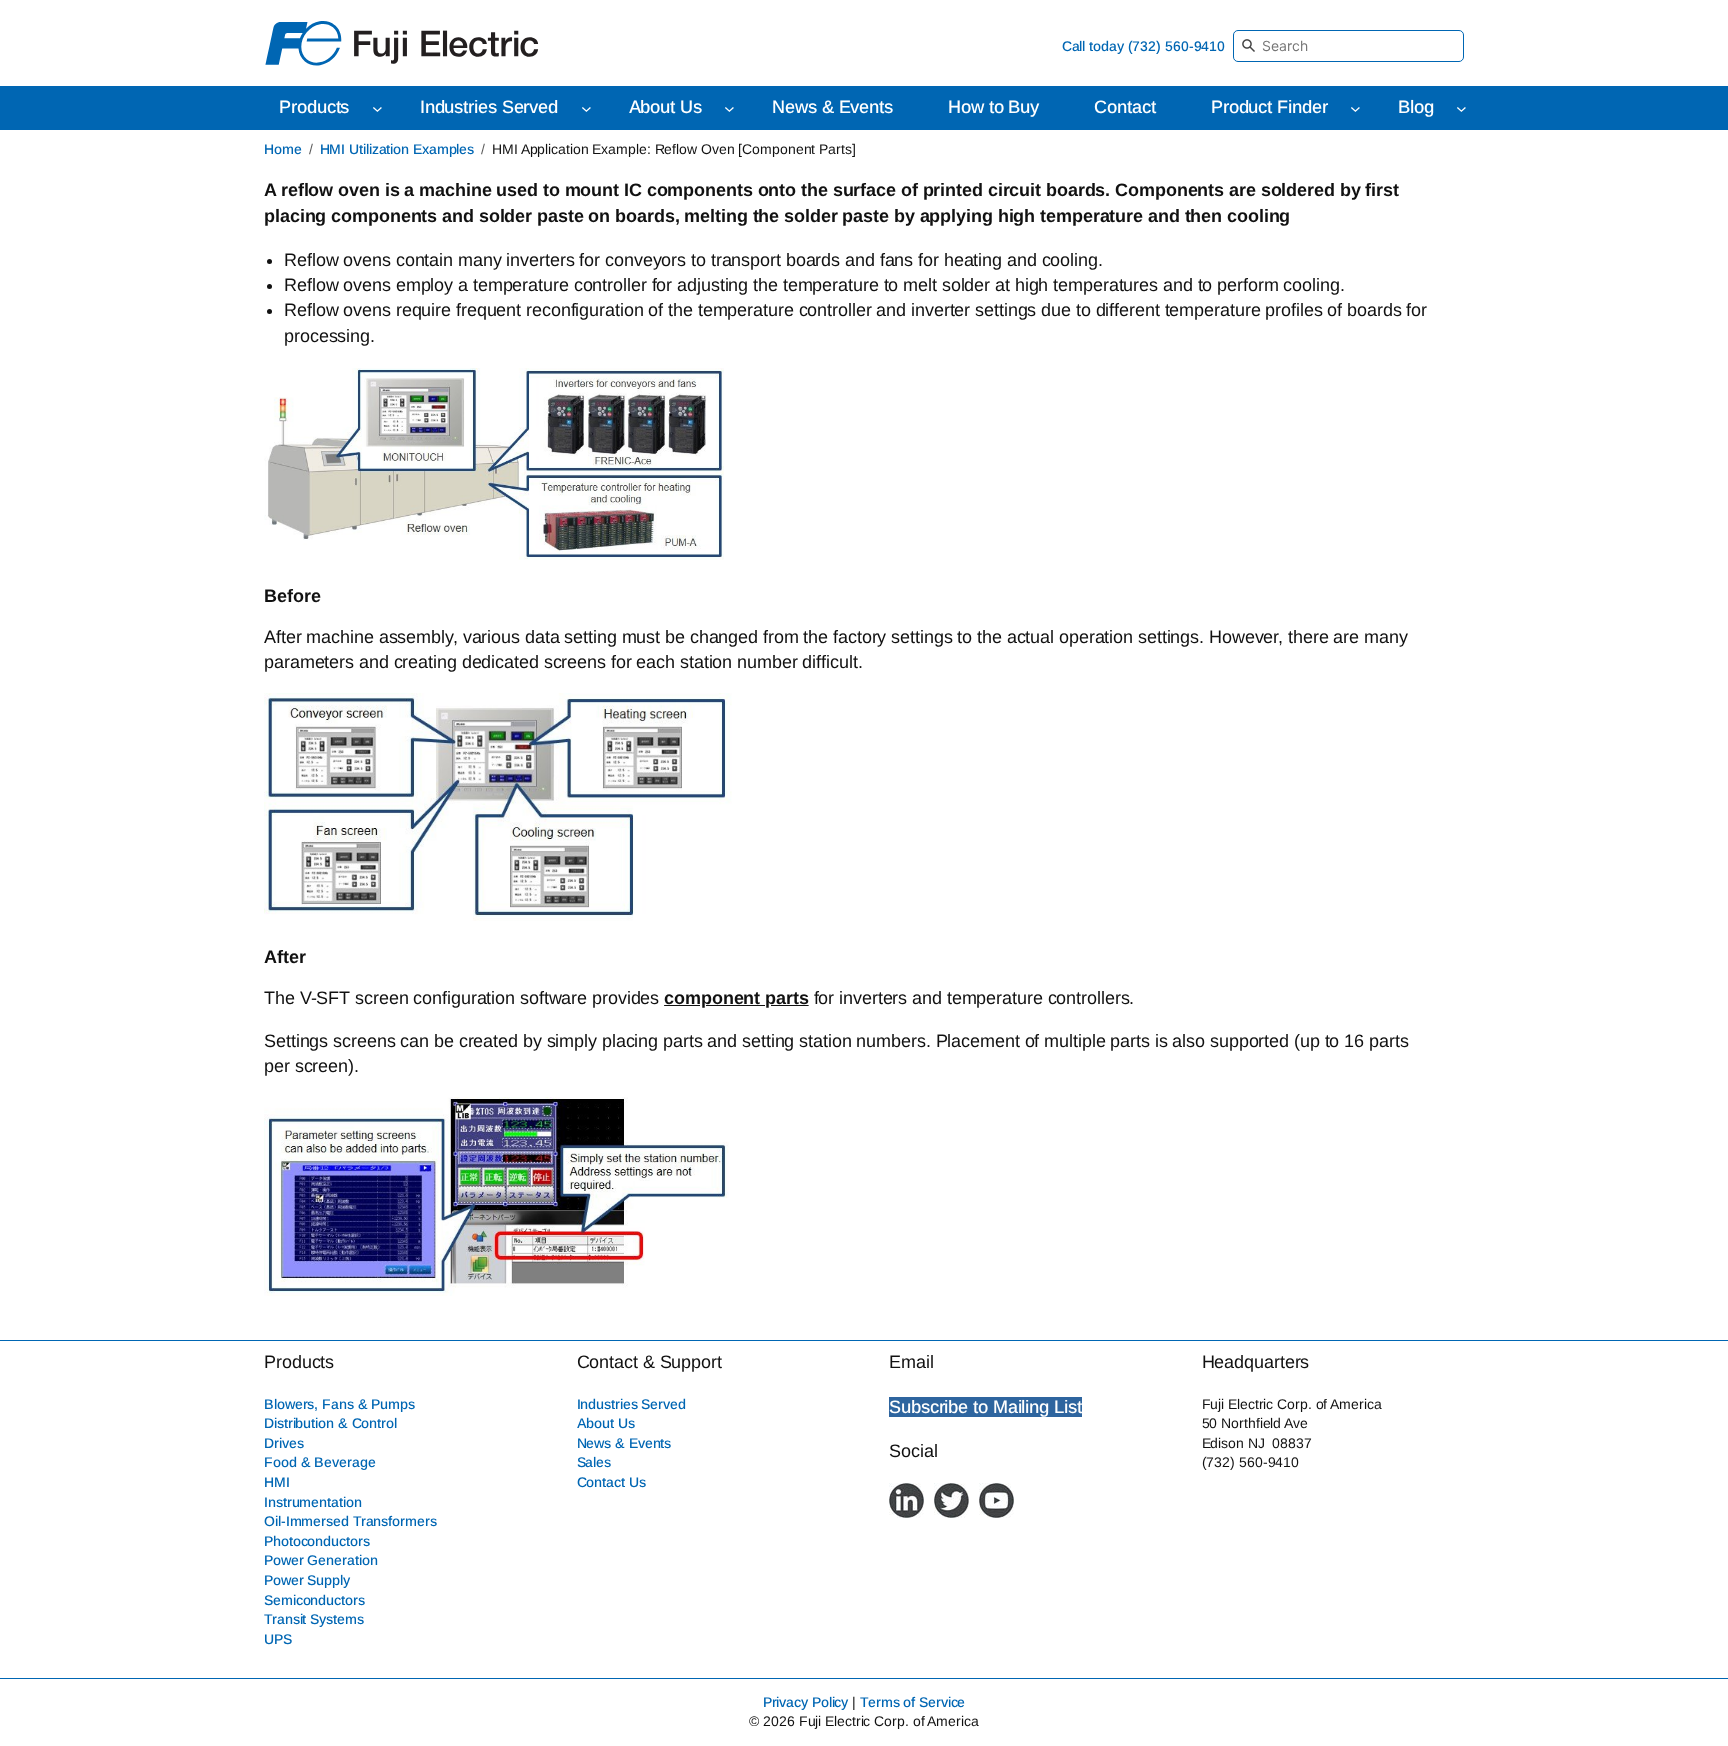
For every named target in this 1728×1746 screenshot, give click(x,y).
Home (283, 149)
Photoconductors (317, 1541)
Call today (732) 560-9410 (1144, 46)
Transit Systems (314, 1619)
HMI (277, 1482)
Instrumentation (313, 1502)
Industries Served (631, 1404)
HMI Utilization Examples (397, 149)
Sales (594, 1462)
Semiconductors (314, 1600)
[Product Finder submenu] (1355, 108)
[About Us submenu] (729, 108)
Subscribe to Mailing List (985, 1407)
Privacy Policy (806, 1702)
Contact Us (611, 1482)
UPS (278, 1639)
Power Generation (320, 1560)
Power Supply (307, 1580)
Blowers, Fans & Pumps (339, 1404)
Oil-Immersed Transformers (350, 1521)
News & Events (624, 1443)
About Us (606, 1423)
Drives (283, 1443)
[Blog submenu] (1461, 108)
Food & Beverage (320, 1462)
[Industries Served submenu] (586, 108)
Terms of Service (912, 1702)
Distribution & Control (330, 1423)
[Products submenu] (377, 108)
